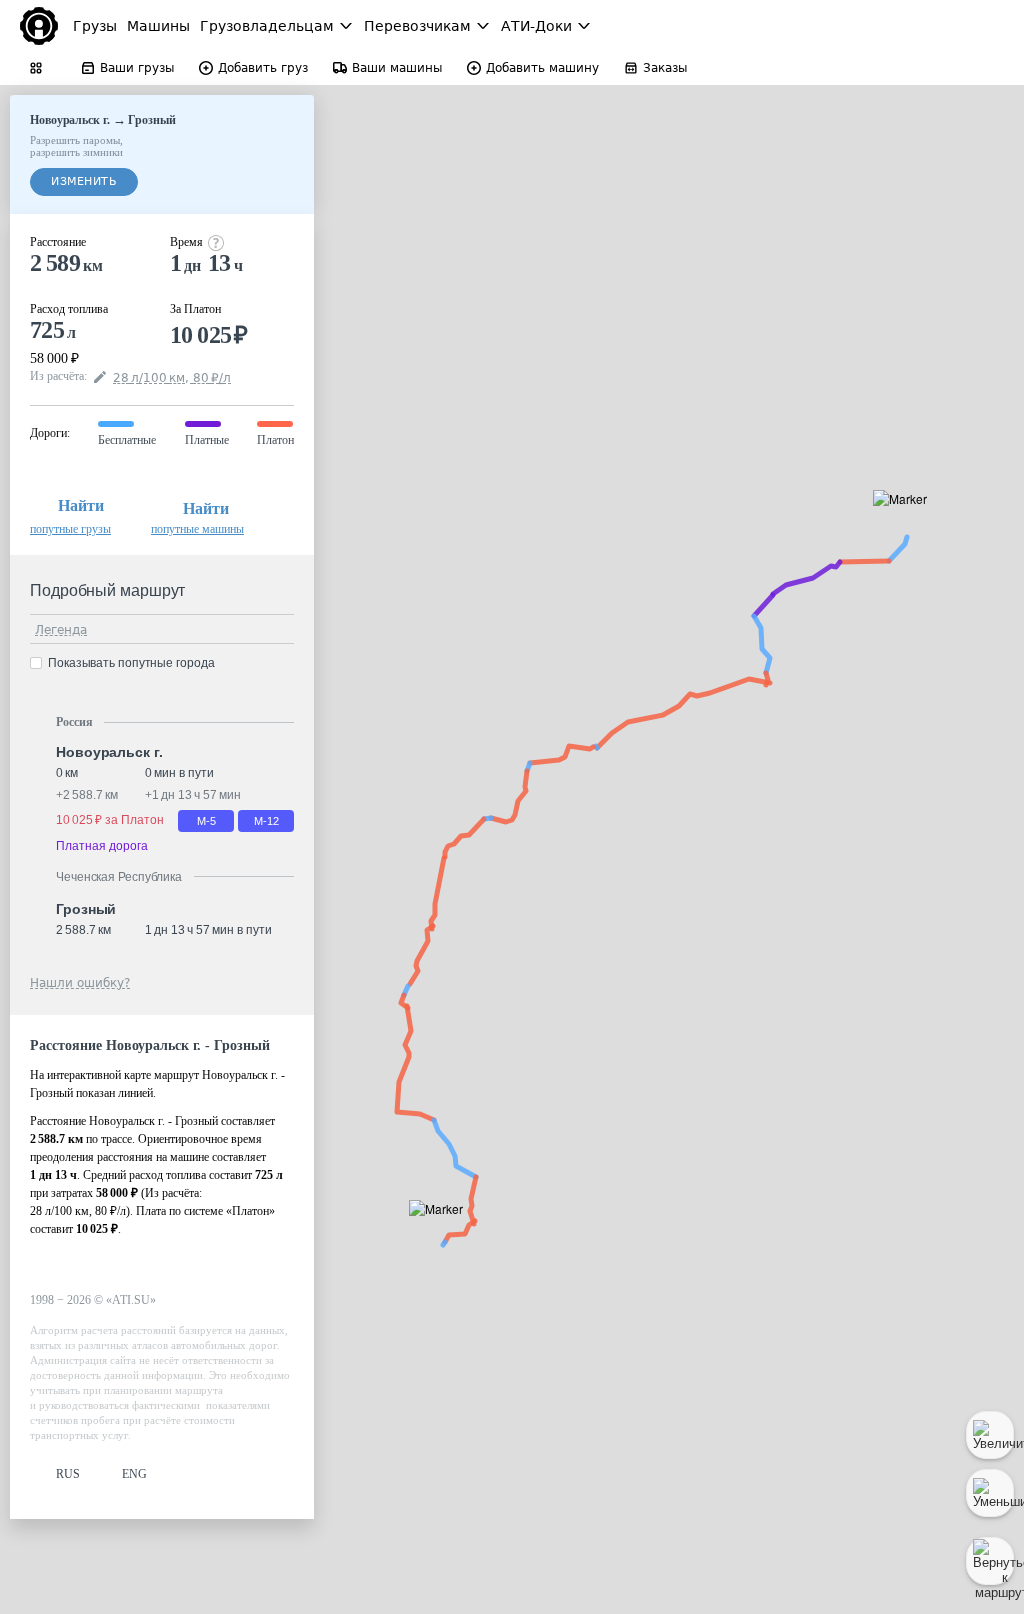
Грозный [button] (86, 909)
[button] (906, 521)
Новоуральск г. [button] (109, 752)
